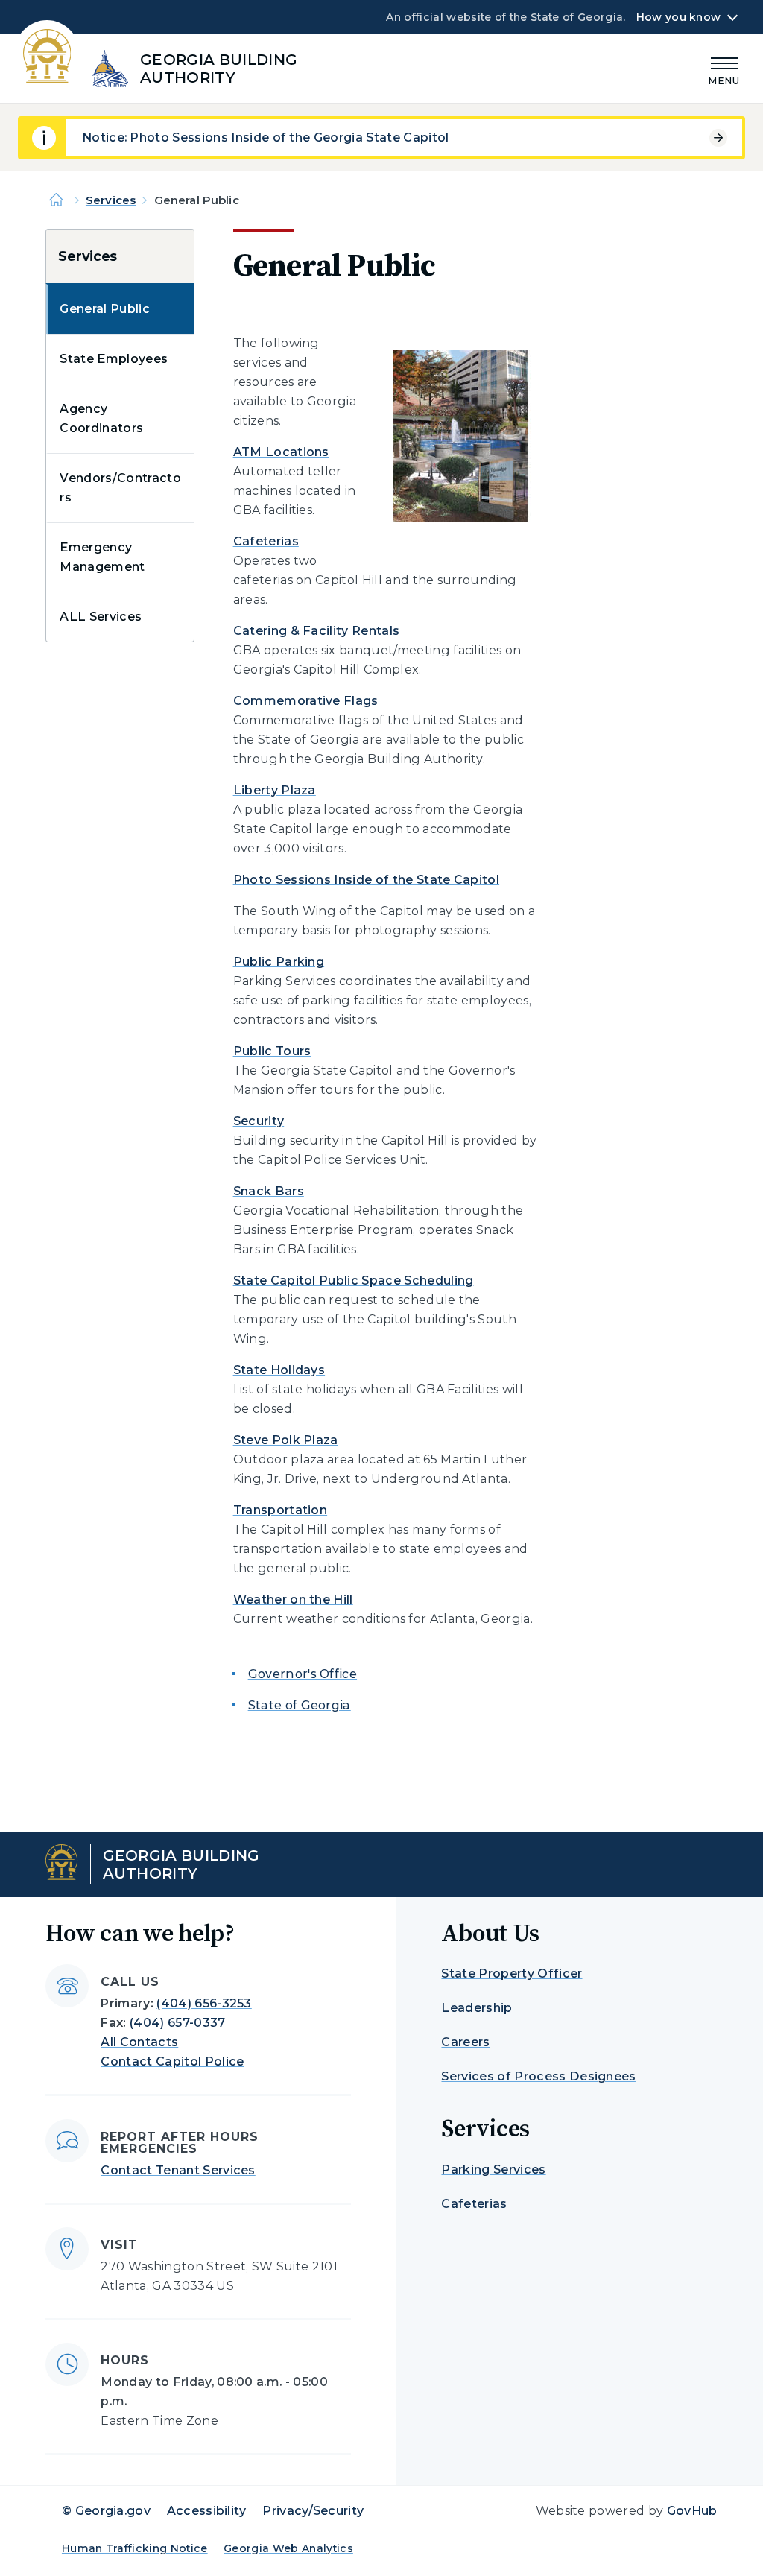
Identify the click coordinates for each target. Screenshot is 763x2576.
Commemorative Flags (306, 701)
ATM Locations (281, 452)
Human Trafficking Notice (135, 2548)
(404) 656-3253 (204, 2003)
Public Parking (279, 962)
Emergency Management (102, 557)
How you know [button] (678, 17)
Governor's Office (303, 1674)
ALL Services (101, 617)
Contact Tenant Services (178, 2170)
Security (259, 1121)
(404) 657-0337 (177, 2023)
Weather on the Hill (293, 1599)
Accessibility (207, 2511)
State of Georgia (300, 1705)
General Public (104, 309)
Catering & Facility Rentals (317, 631)
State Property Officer (512, 1974)
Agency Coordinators (101, 418)
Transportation (280, 1510)
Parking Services (493, 2170)
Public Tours (272, 1051)
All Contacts (139, 2042)
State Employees (114, 359)
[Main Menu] (724, 69)
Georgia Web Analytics (288, 2548)
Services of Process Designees (538, 2076)
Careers (465, 2042)
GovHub (692, 2511)
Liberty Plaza (275, 790)
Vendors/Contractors (120, 488)
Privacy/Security (313, 2511)
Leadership (477, 2008)
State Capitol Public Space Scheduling (354, 1281)
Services (111, 200)
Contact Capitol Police (172, 2061)
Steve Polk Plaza (286, 1440)
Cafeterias (266, 541)
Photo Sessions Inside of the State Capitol (366, 880)
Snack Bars (269, 1191)
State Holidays (279, 1370)
